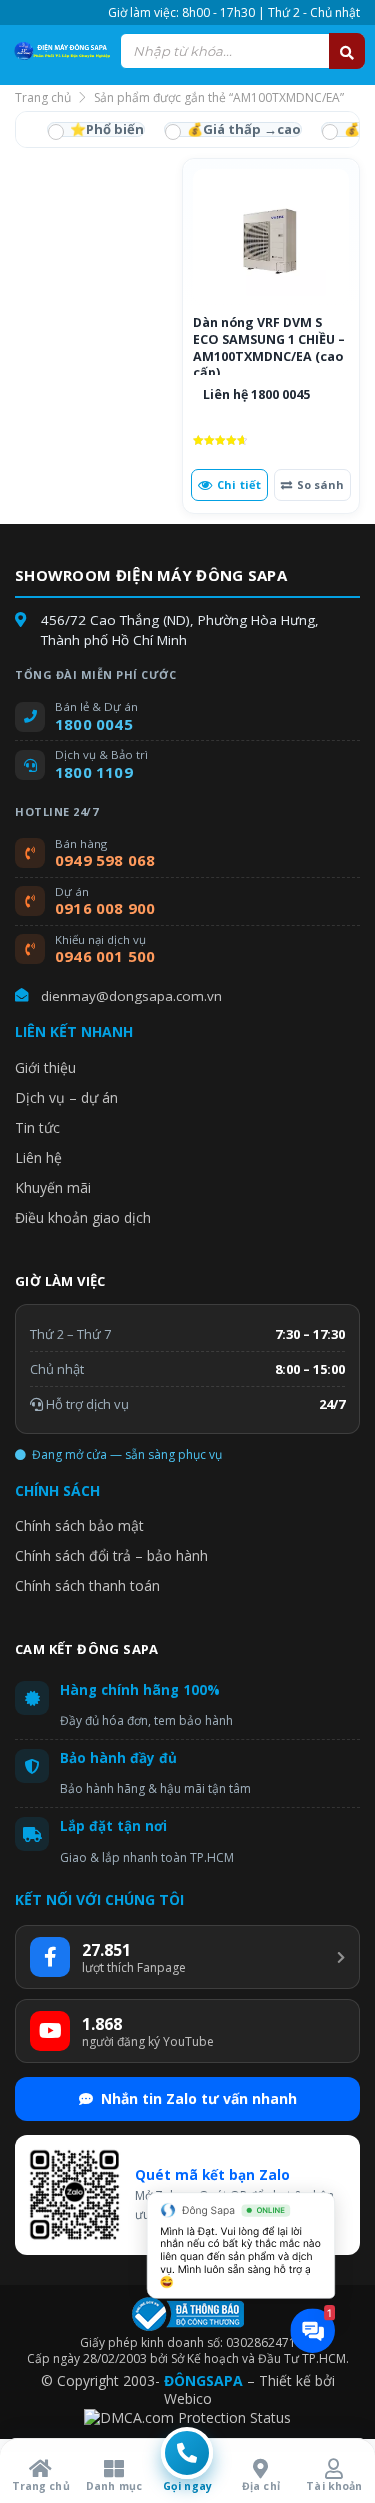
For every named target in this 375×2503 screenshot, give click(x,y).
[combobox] (242, 51)
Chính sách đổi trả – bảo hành (111, 1555)
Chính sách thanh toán (87, 1585)
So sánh (320, 484)
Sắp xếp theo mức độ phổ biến (96, 129)
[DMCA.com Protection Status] (187, 2417)
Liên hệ (38, 1157)
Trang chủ (43, 97)
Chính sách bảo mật (79, 1525)
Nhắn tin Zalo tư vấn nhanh (199, 2098)
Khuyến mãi (53, 1187)
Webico (188, 2398)
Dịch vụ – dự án (66, 1097)
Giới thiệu (45, 1067)
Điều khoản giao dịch (83, 1217)
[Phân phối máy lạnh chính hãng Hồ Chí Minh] (60, 51)
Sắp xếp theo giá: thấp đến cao (233, 129)
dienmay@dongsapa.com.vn (131, 996)
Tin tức (37, 1127)
